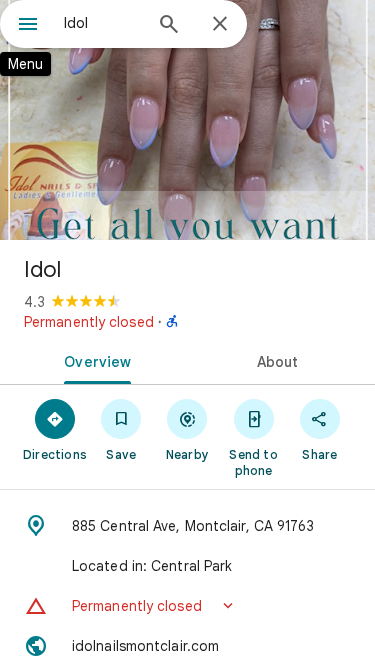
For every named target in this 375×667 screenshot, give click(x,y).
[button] (187, 606)
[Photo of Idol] (187, 120)
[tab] (94, 360)
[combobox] (102, 23)
